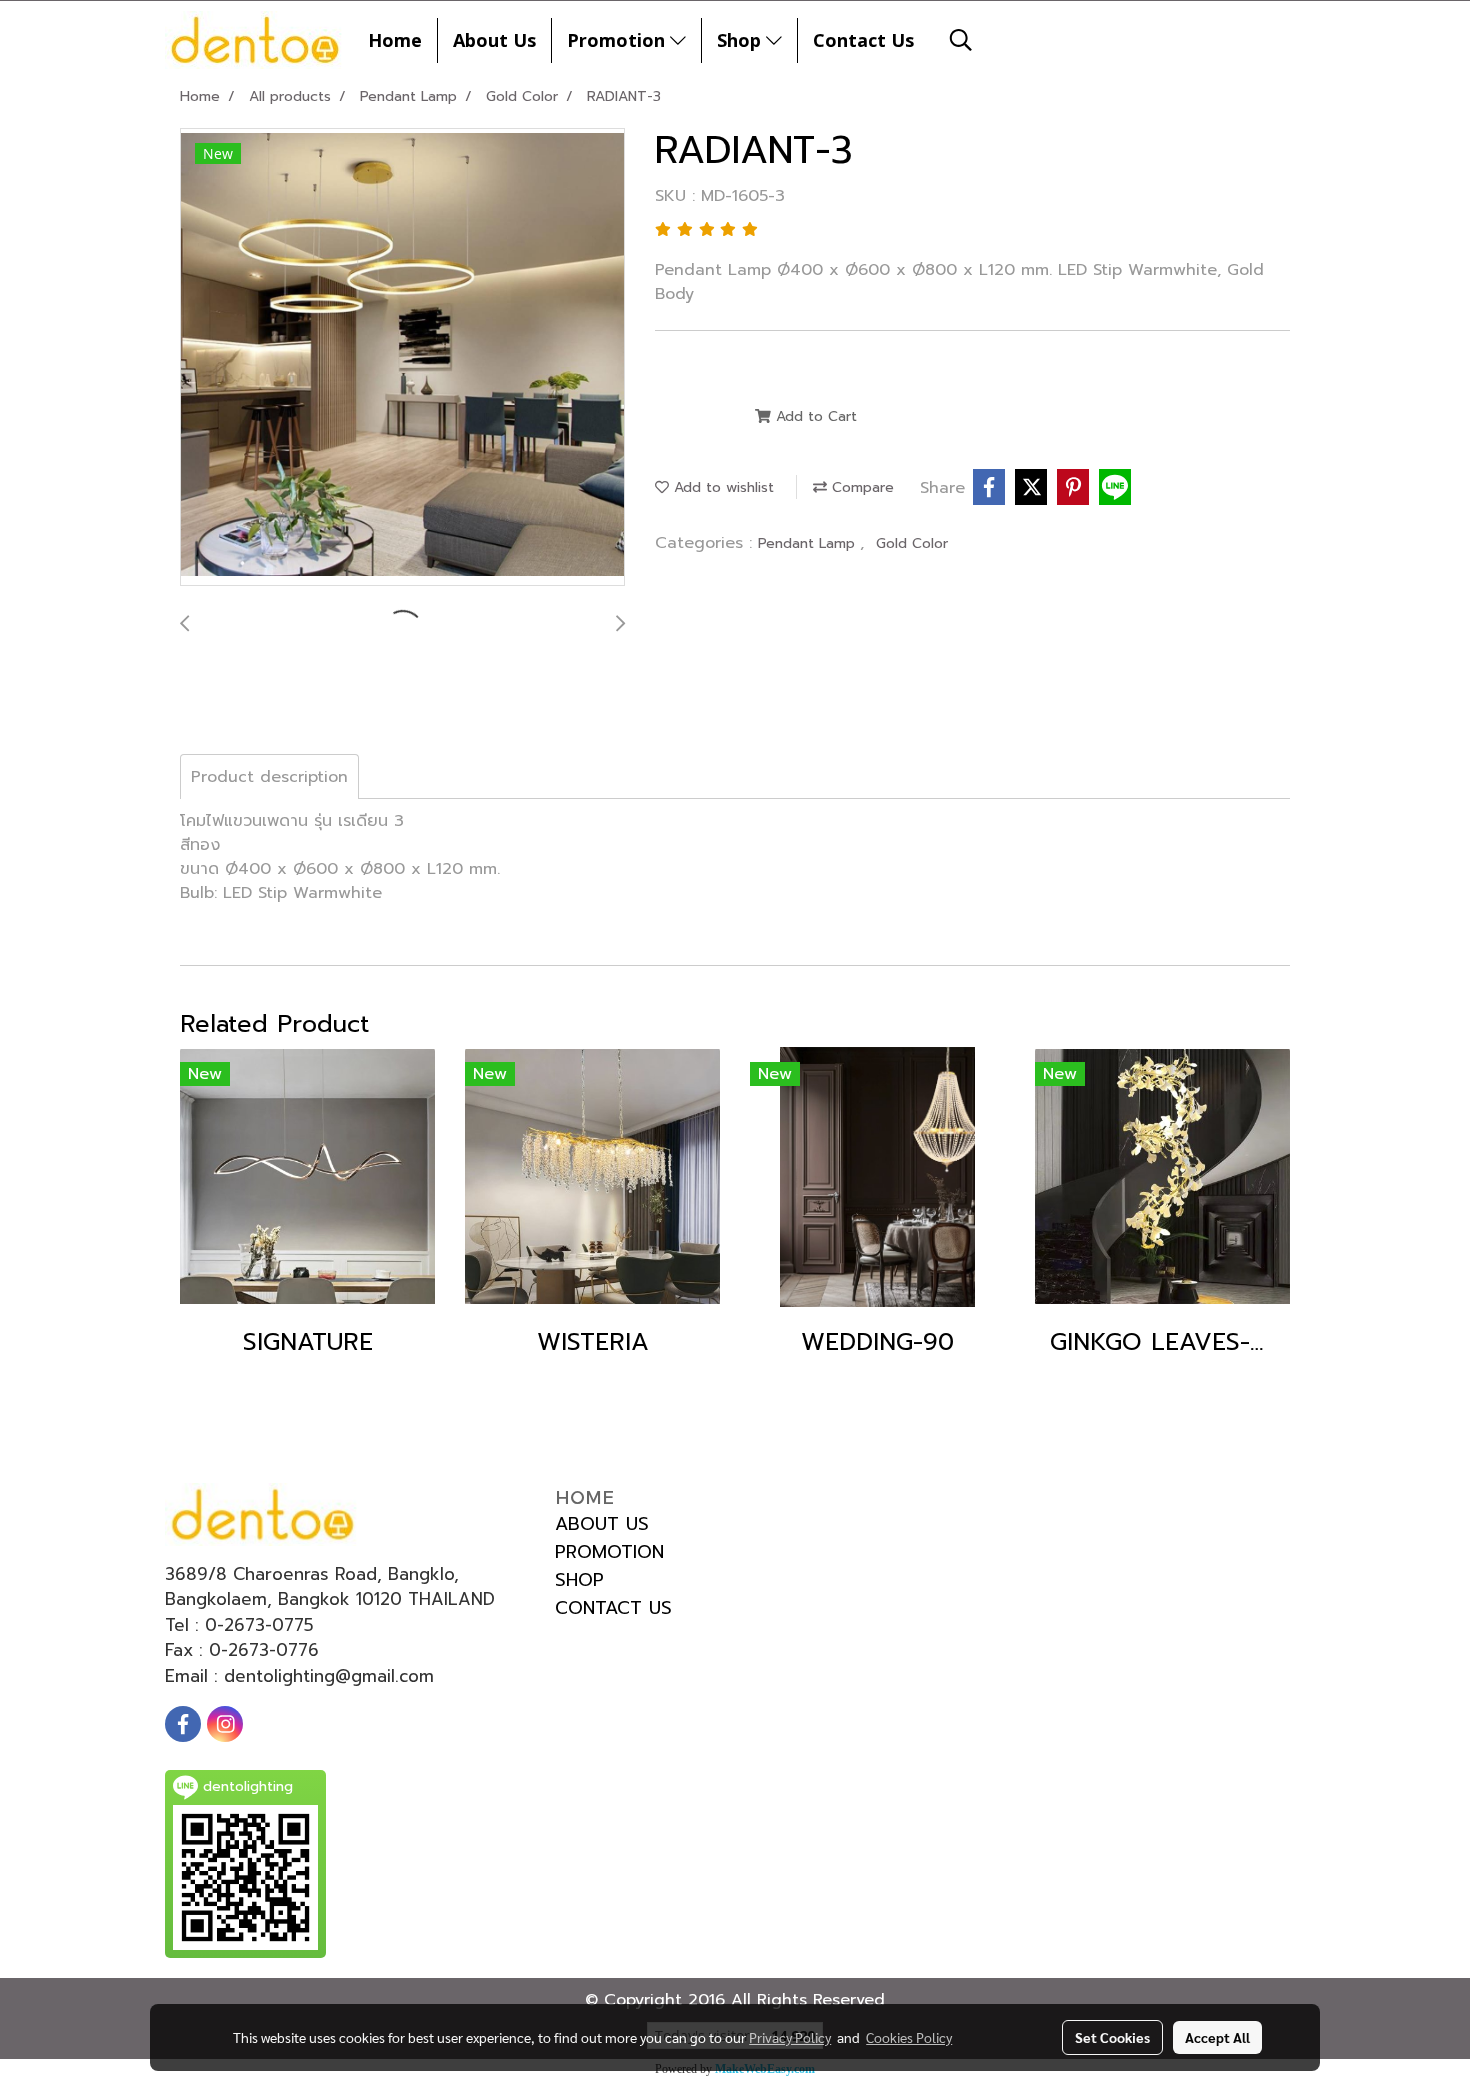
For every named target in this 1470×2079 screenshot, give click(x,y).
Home (395, 40)
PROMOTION (609, 1552)
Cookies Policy (909, 2037)
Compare (860, 487)
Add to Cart (814, 416)
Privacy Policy (790, 2037)
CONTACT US (613, 1608)
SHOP (579, 1580)
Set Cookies (1112, 2037)
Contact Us (863, 40)
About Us (494, 40)
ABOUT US (602, 1524)
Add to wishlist (721, 487)
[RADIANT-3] (402, 358)
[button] (961, 40)
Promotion (618, 40)
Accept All (1217, 2037)
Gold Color (912, 543)
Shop (741, 40)
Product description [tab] (269, 777)
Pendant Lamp (809, 543)
